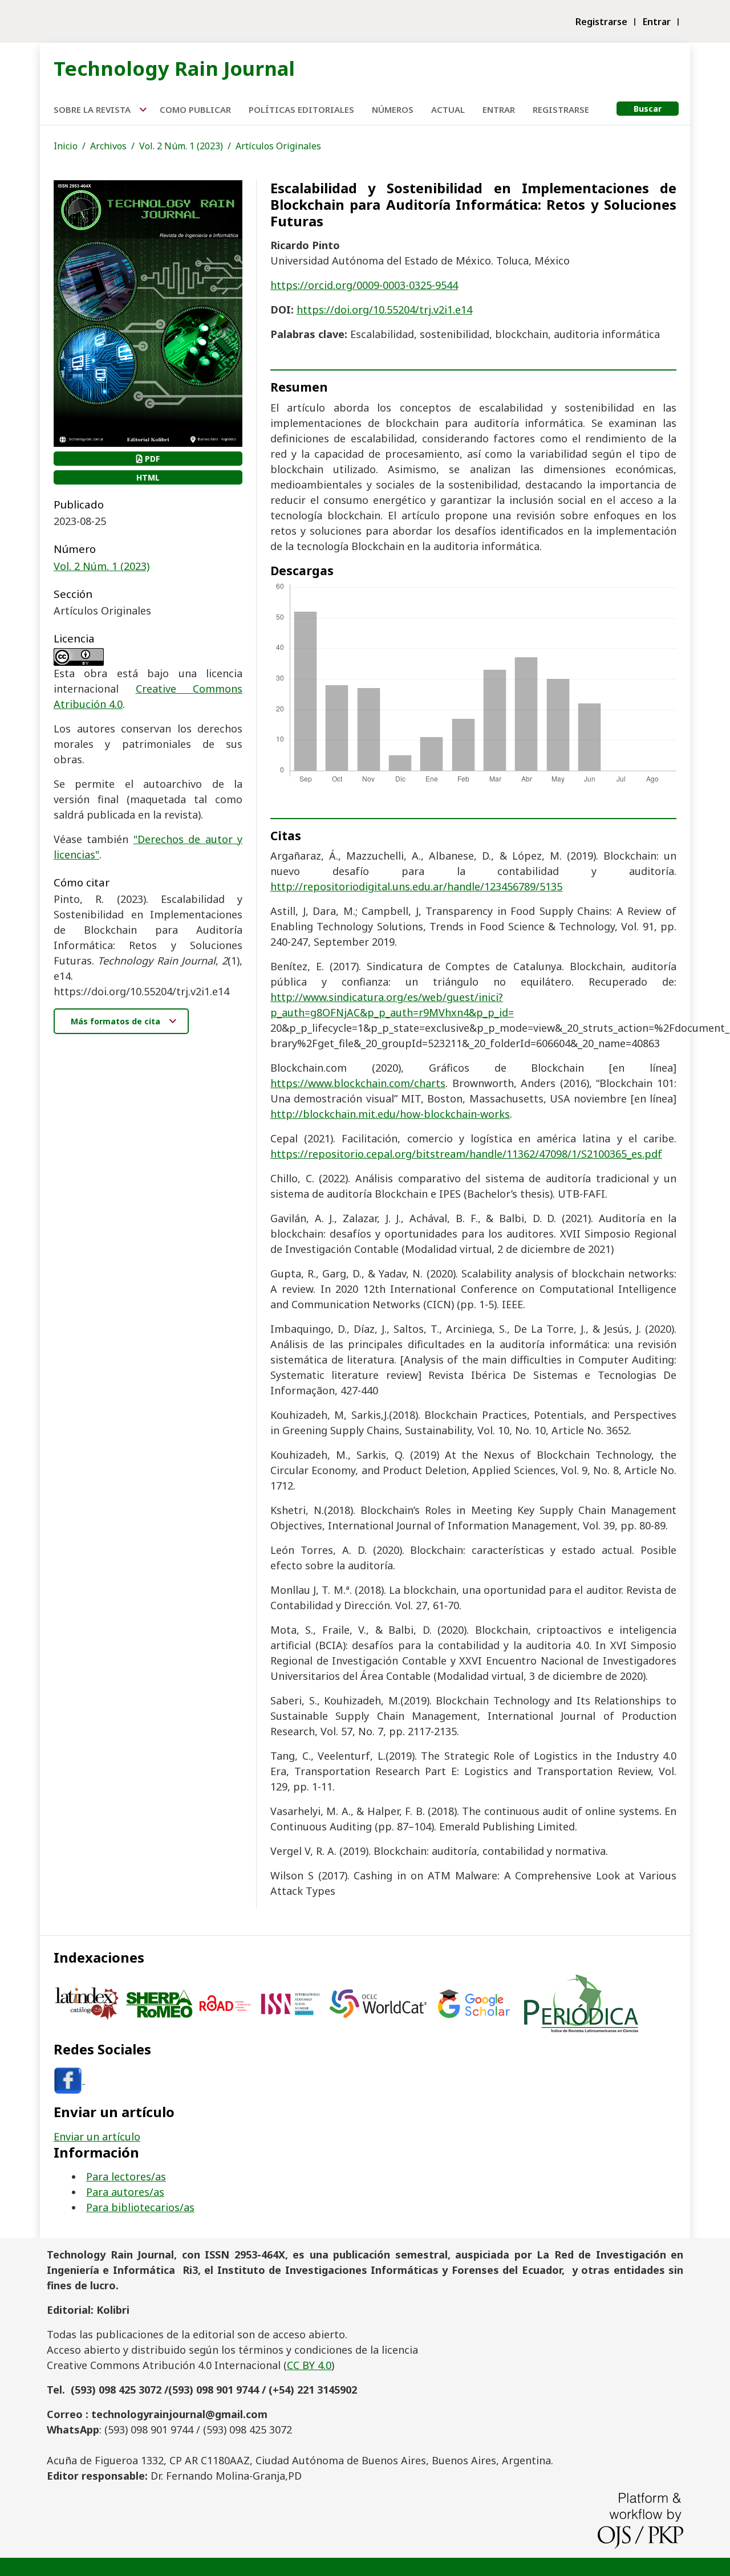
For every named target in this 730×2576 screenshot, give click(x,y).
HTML (148, 477)
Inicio (66, 146)
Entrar (657, 22)
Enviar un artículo (97, 2137)
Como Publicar (195, 109)
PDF (151, 459)
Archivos (108, 146)
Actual (448, 109)
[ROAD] (225, 2002)
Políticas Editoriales (301, 109)
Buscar (648, 109)
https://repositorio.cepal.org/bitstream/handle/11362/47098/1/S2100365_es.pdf (466, 1154)
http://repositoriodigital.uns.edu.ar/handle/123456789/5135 (416, 886)
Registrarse (601, 22)
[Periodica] (581, 2002)
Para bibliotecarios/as (140, 2207)
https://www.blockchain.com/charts (358, 1083)
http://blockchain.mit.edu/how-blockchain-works (390, 1114)
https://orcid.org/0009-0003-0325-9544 (364, 285)
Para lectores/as (126, 2176)
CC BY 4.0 (309, 2365)
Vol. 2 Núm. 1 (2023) (181, 146)
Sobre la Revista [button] (93, 109)
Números (393, 109)
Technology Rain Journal (174, 68)
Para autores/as (125, 2192)
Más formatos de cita (117, 1021)
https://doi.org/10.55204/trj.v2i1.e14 (384, 310)
